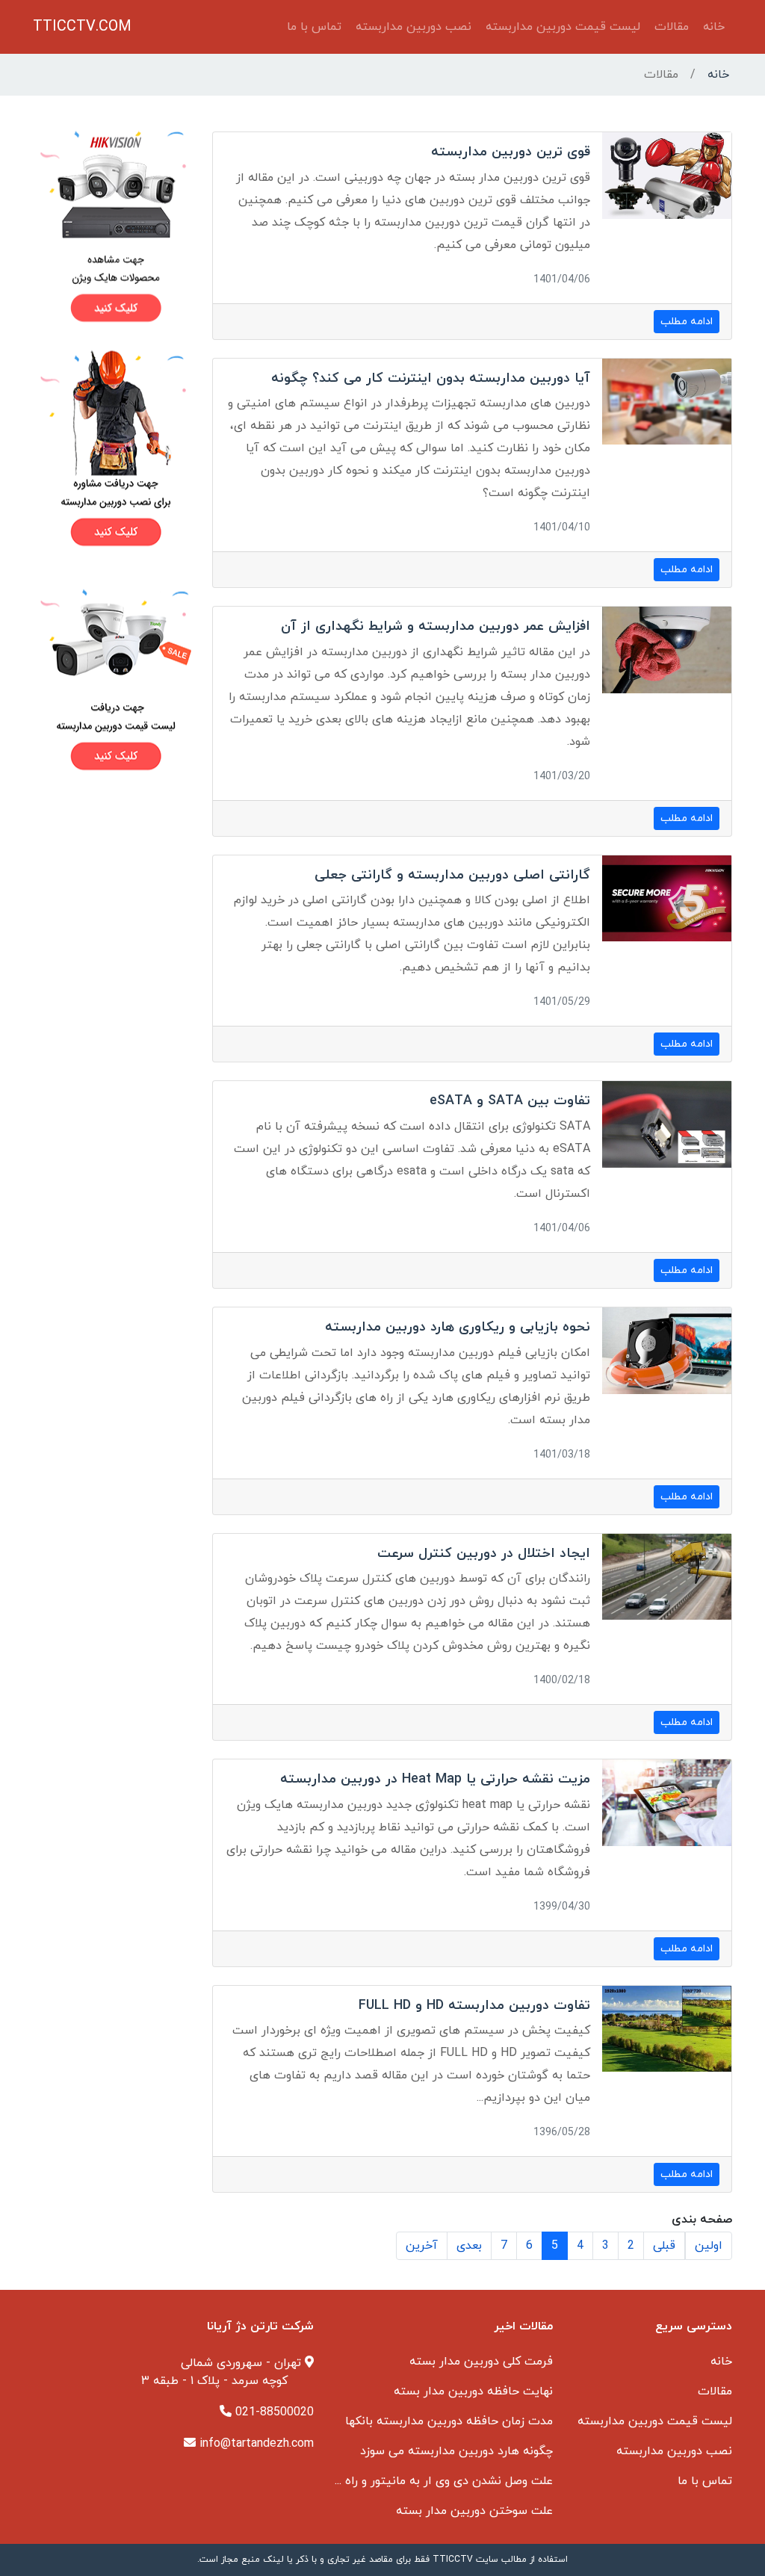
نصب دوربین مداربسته (414, 27)
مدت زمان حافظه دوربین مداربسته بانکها (449, 2421)
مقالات (672, 27)
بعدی (469, 2246)
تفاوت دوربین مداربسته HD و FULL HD (474, 2006)
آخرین (422, 2246)
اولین (709, 2246)
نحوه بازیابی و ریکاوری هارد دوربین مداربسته (458, 1327)
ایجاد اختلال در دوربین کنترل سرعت (484, 1554)
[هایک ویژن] (114, 226)
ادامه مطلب (687, 322)
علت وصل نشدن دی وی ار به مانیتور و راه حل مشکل (423, 2481)
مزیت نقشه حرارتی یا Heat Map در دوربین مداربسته (435, 1779)
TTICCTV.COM (82, 27)
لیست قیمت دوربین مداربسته (563, 27)
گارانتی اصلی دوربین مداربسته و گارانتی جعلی (452, 875)
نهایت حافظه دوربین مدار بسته (473, 2391)
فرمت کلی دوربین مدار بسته (481, 2362)
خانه (714, 27)
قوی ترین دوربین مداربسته (511, 152)
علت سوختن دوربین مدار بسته (474, 2511)
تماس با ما (314, 27)
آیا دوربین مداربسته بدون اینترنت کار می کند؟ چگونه (431, 378)
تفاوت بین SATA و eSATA (510, 1101)
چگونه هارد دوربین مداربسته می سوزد (456, 2451)
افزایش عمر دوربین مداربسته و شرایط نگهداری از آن (436, 626)
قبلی (664, 2246)
